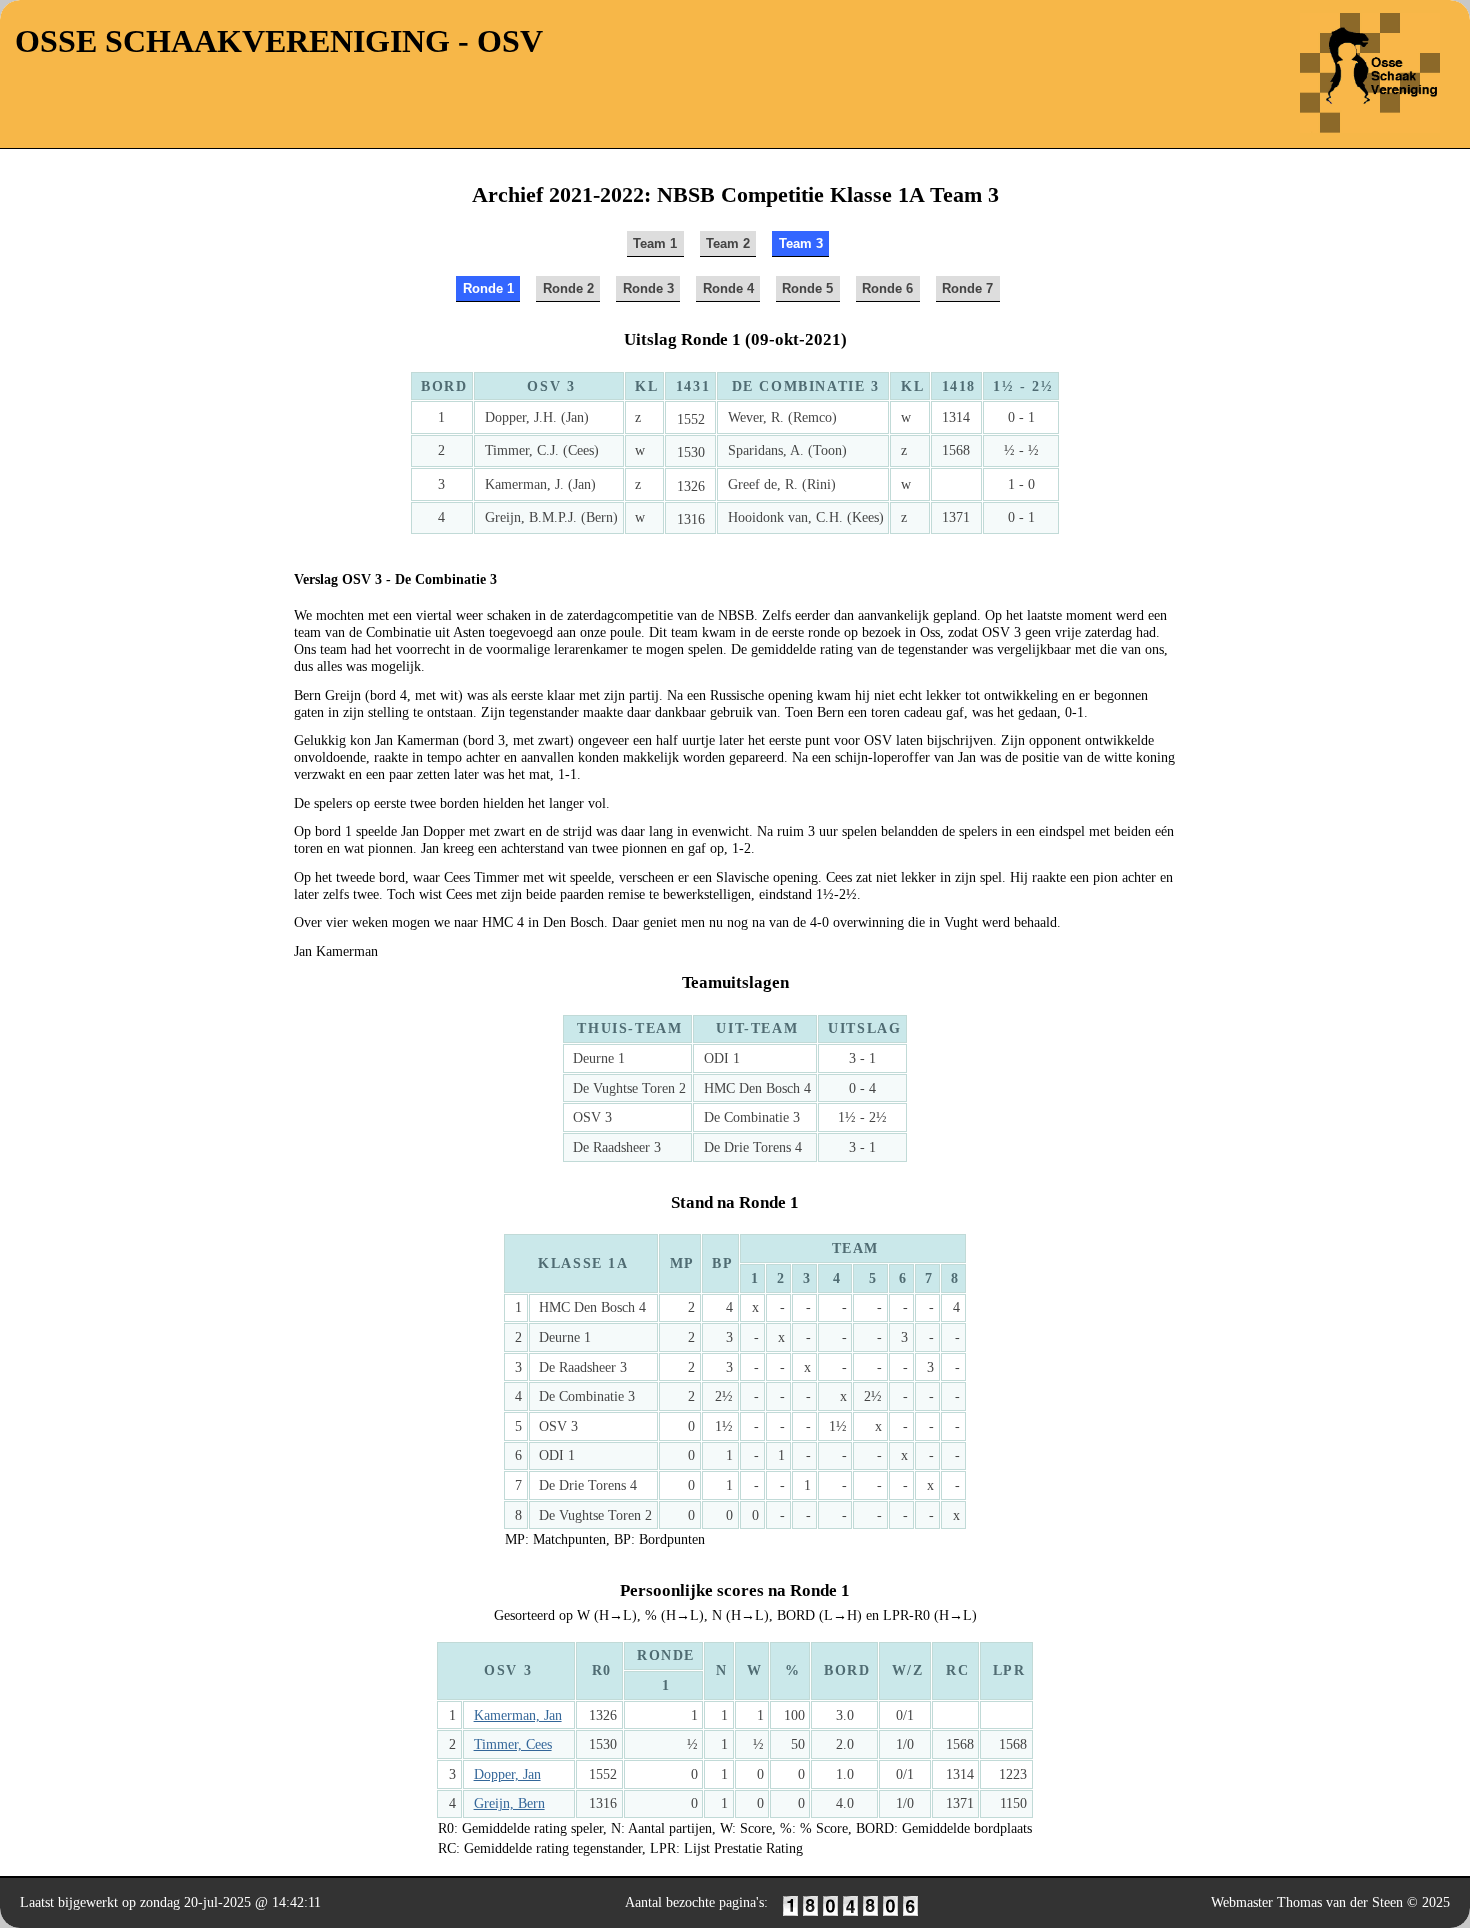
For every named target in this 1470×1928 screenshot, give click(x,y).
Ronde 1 (488, 288)
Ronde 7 (967, 288)
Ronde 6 (887, 288)
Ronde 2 (568, 288)
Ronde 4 (728, 288)
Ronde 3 (648, 288)
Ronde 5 (807, 288)
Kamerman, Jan (518, 1715)
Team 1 (655, 243)
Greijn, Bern (509, 1803)
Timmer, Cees (513, 1744)
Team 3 (801, 243)
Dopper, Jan (507, 1774)
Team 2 (728, 243)
